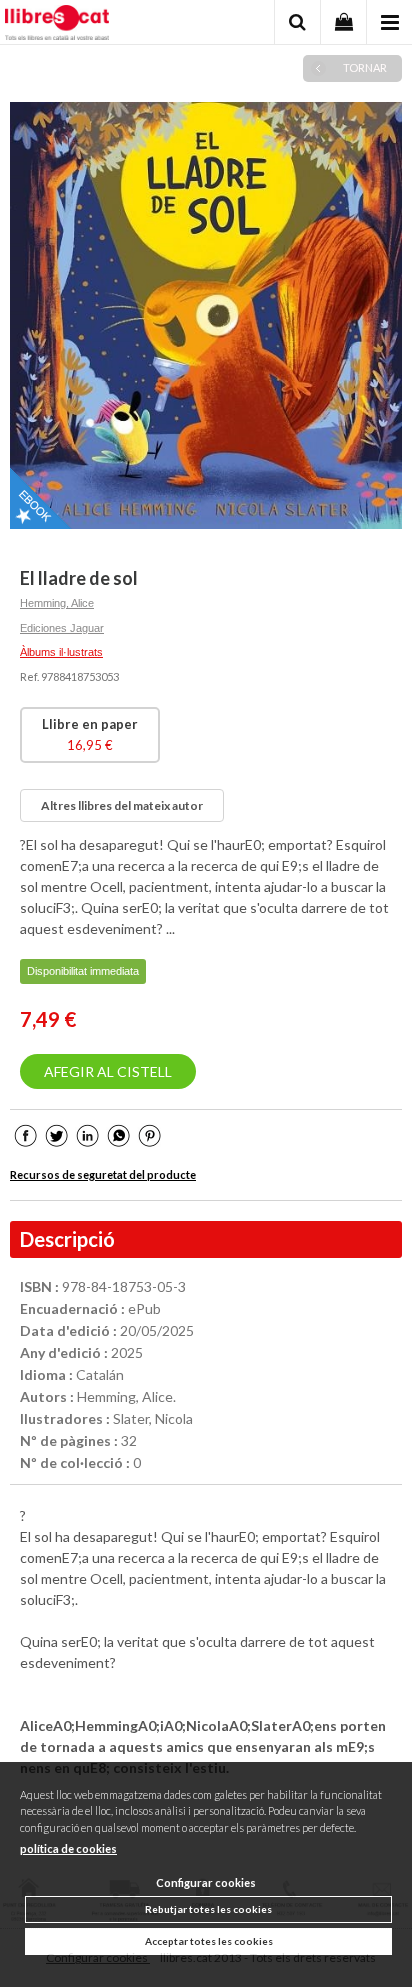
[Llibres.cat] (57, 25)
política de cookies (68, 1848)
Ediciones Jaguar (62, 628)
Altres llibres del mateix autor (122, 805)
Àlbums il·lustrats (61, 652)
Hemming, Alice (57, 603)
